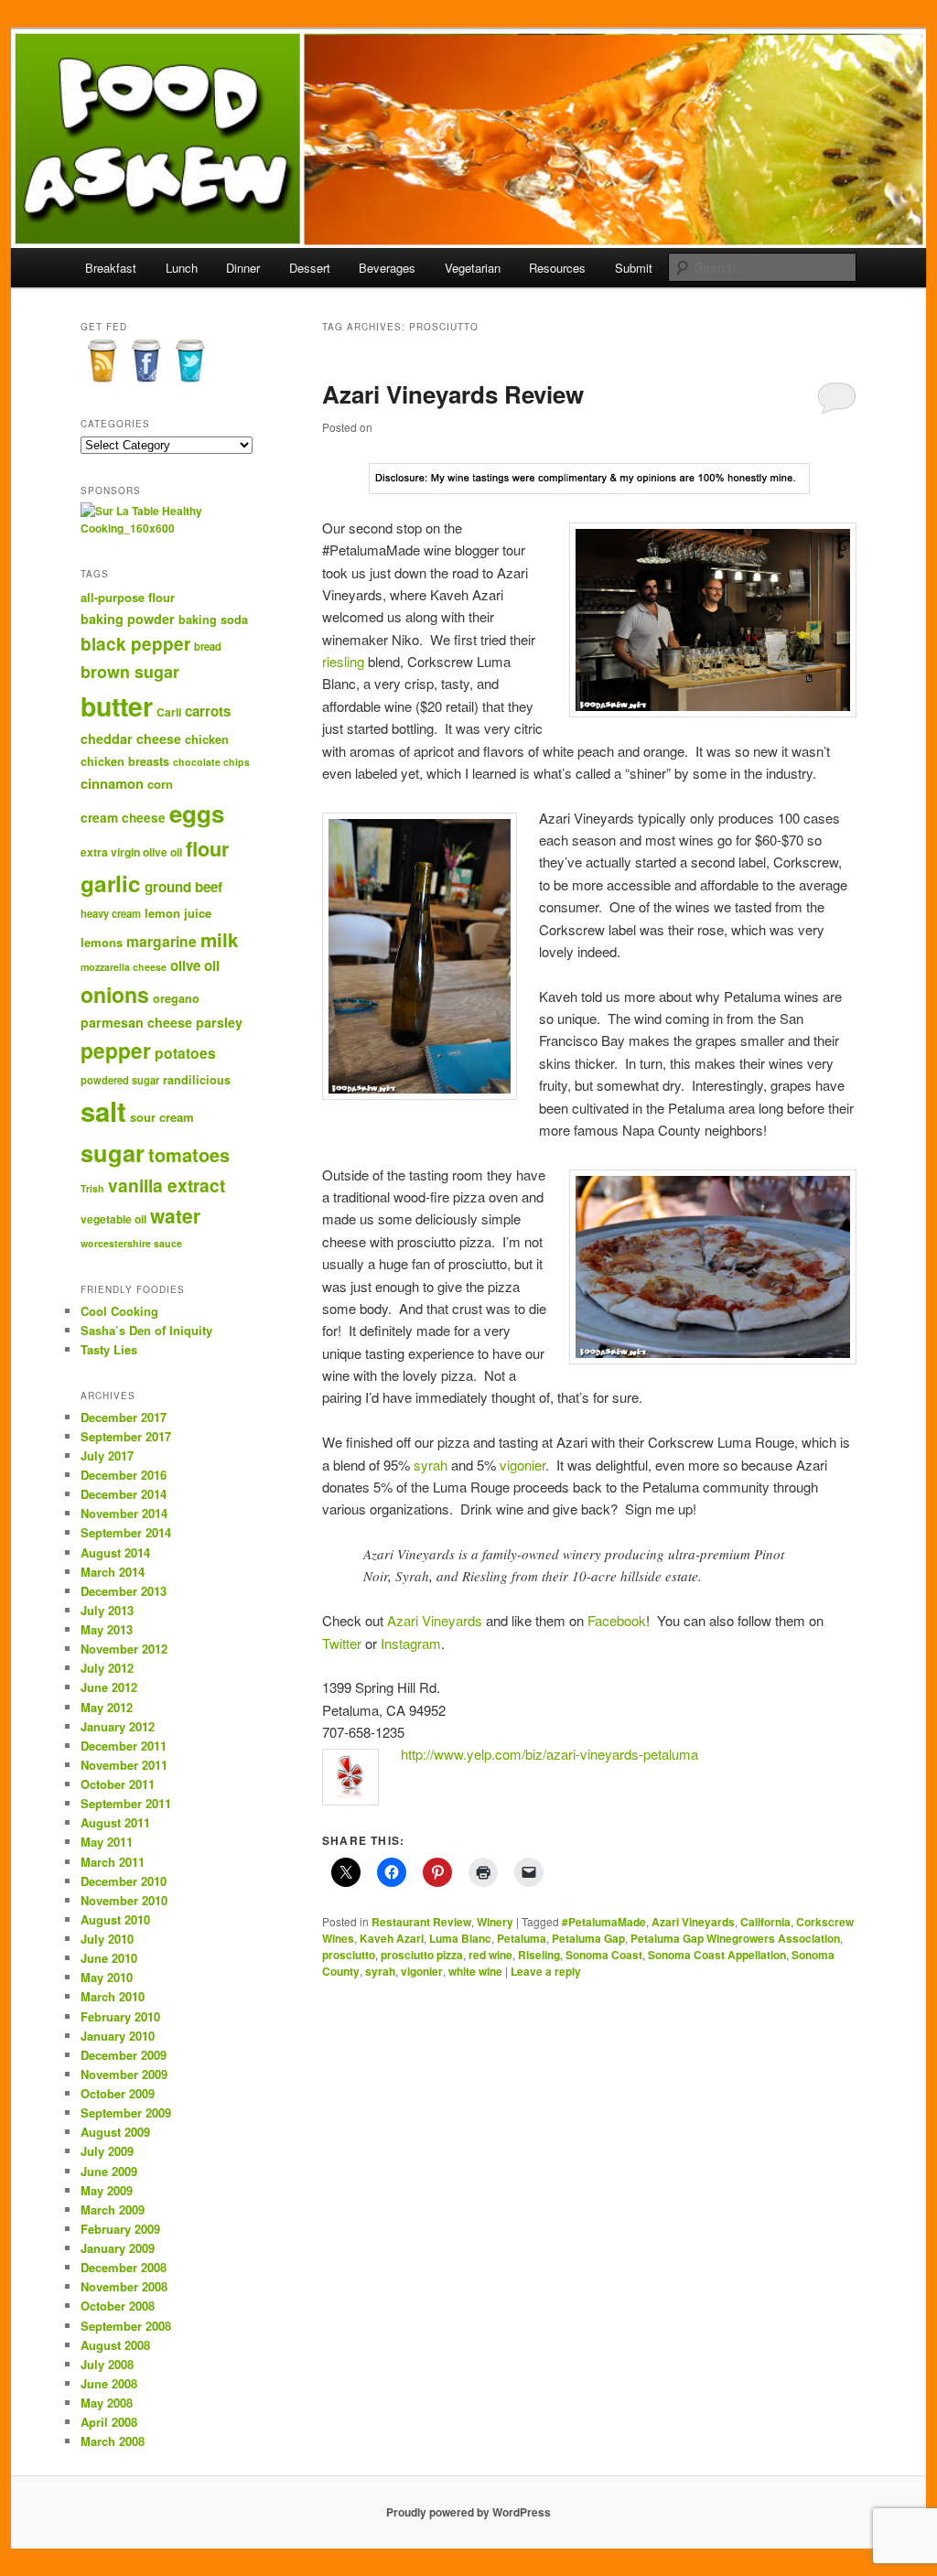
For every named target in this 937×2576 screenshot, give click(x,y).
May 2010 (107, 1977)
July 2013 (107, 1610)
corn (160, 784)
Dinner (243, 268)
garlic (111, 883)
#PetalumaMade (604, 1922)
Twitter (342, 1643)
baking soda (213, 620)
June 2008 (109, 2383)
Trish (92, 1188)
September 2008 (126, 2326)
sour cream (162, 1117)
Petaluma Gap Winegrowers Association (735, 1938)
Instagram (411, 1643)
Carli (169, 712)
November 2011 (124, 1765)
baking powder (128, 619)
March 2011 (113, 1862)
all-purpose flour (128, 597)
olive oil (195, 965)
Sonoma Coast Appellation (717, 1955)
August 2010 (115, 1919)
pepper (116, 1050)
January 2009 (118, 2248)
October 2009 (118, 2093)
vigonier (522, 1465)
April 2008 (109, 2422)
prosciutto (349, 1955)
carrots (208, 711)
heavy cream (111, 913)
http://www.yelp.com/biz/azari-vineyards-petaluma (549, 1754)
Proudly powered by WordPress (468, 2512)
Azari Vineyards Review (453, 394)
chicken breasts (125, 761)
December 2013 (124, 1591)
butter (117, 706)
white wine (475, 1971)
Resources (557, 268)
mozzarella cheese (124, 967)
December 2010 (124, 1881)
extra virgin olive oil (131, 852)
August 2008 (115, 2345)
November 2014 (124, 1513)
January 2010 (118, 2036)
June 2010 (109, 1958)
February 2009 (120, 2229)
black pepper (135, 644)
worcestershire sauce (131, 1243)
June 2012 (109, 1687)
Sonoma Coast (604, 1955)
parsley (219, 1022)
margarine (162, 941)
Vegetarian (473, 268)
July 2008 (107, 2364)
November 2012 (124, 1649)
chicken (207, 739)
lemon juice (178, 913)
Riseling (539, 1955)
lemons (102, 942)
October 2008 (118, 2306)
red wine (490, 1955)
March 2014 (113, 1572)
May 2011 (107, 1842)
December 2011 (124, 1746)
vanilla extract (167, 1185)
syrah (431, 1465)
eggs (197, 813)
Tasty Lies (109, 1349)
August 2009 (115, 2132)
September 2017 (126, 1436)
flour (207, 849)
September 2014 (126, 1532)
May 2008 (107, 2403)
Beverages (387, 268)
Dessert (310, 268)
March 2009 (113, 2210)
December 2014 (124, 1494)
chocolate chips (211, 762)
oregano (176, 998)
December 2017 (124, 1417)
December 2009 (124, 2055)
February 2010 (120, 2016)
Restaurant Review (421, 1922)
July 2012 (107, 1668)
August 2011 (115, 1822)
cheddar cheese (131, 738)
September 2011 (126, 1803)
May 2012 (107, 1707)
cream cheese (123, 818)
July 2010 (107, 1939)
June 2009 (109, 2171)
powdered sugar (120, 1080)
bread (208, 646)
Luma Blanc (460, 1938)
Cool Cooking (119, 1311)
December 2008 (124, 2267)
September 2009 (126, 2113)
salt (103, 1111)
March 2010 (113, 1996)
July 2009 (107, 2151)
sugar (113, 1153)
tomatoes (189, 1154)
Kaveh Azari (392, 1938)
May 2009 (107, 2190)
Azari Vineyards (435, 1620)
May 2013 (107, 1629)
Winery (495, 1922)
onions (115, 994)
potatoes (185, 1053)
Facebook (617, 1620)
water (175, 1215)
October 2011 (118, 1784)
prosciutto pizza (422, 1955)
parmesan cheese (136, 1022)
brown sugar (130, 672)
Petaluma (522, 1938)
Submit (634, 268)
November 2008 (124, 2286)
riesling (343, 661)
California (765, 1922)
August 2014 (115, 1552)
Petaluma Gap (588, 1938)
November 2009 (124, 2074)
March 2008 (113, 2441)
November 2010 (124, 1900)
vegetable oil (113, 1219)
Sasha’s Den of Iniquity (146, 1330)
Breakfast (111, 268)
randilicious (197, 1080)
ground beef (183, 887)
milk (219, 939)
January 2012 (118, 1726)
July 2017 (107, 1455)
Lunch (182, 268)
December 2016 (124, 1475)
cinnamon (112, 783)
